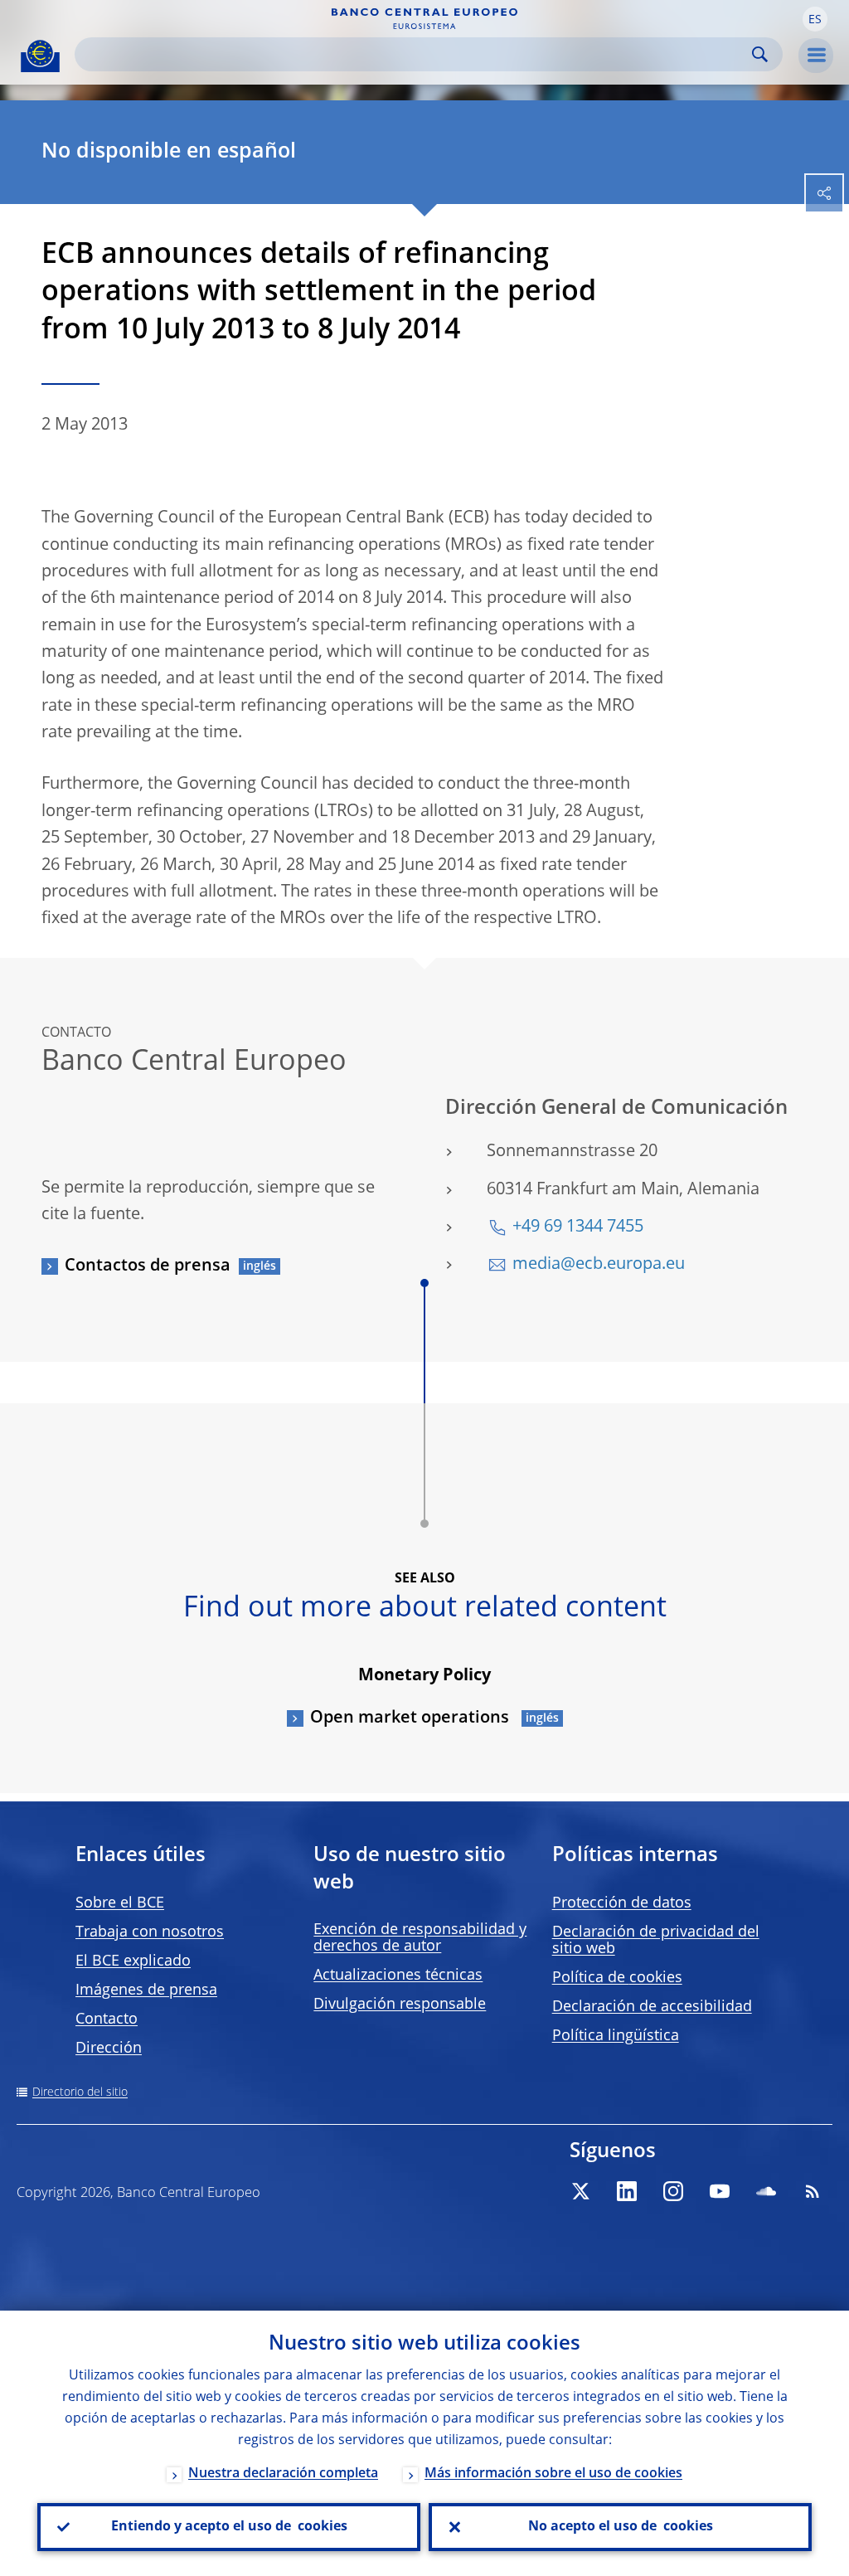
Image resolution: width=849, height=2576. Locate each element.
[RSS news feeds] (813, 2191)
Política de (617, 1978)
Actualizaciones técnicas (398, 1976)
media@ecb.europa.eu (599, 1265)
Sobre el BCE (120, 1903)
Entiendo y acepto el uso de (229, 2527)
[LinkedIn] (627, 2191)
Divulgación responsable (400, 2005)
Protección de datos (622, 1903)
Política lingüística (616, 2036)
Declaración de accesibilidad (652, 2007)
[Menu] (816, 56)
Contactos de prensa (148, 1266)
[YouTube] (720, 2191)
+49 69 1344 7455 (578, 1227)
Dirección (109, 2049)
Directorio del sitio (80, 2092)
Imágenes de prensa (146, 1990)
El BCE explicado (133, 1961)
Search (760, 54)
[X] (580, 2191)
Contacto (107, 2019)
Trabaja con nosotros (150, 1932)
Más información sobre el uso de (553, 2474)
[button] (815, 19)
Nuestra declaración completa (283, 2474)
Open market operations (412, 1718)
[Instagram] (673, 2191)
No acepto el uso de (621, 2527)
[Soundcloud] (766, 2191)
